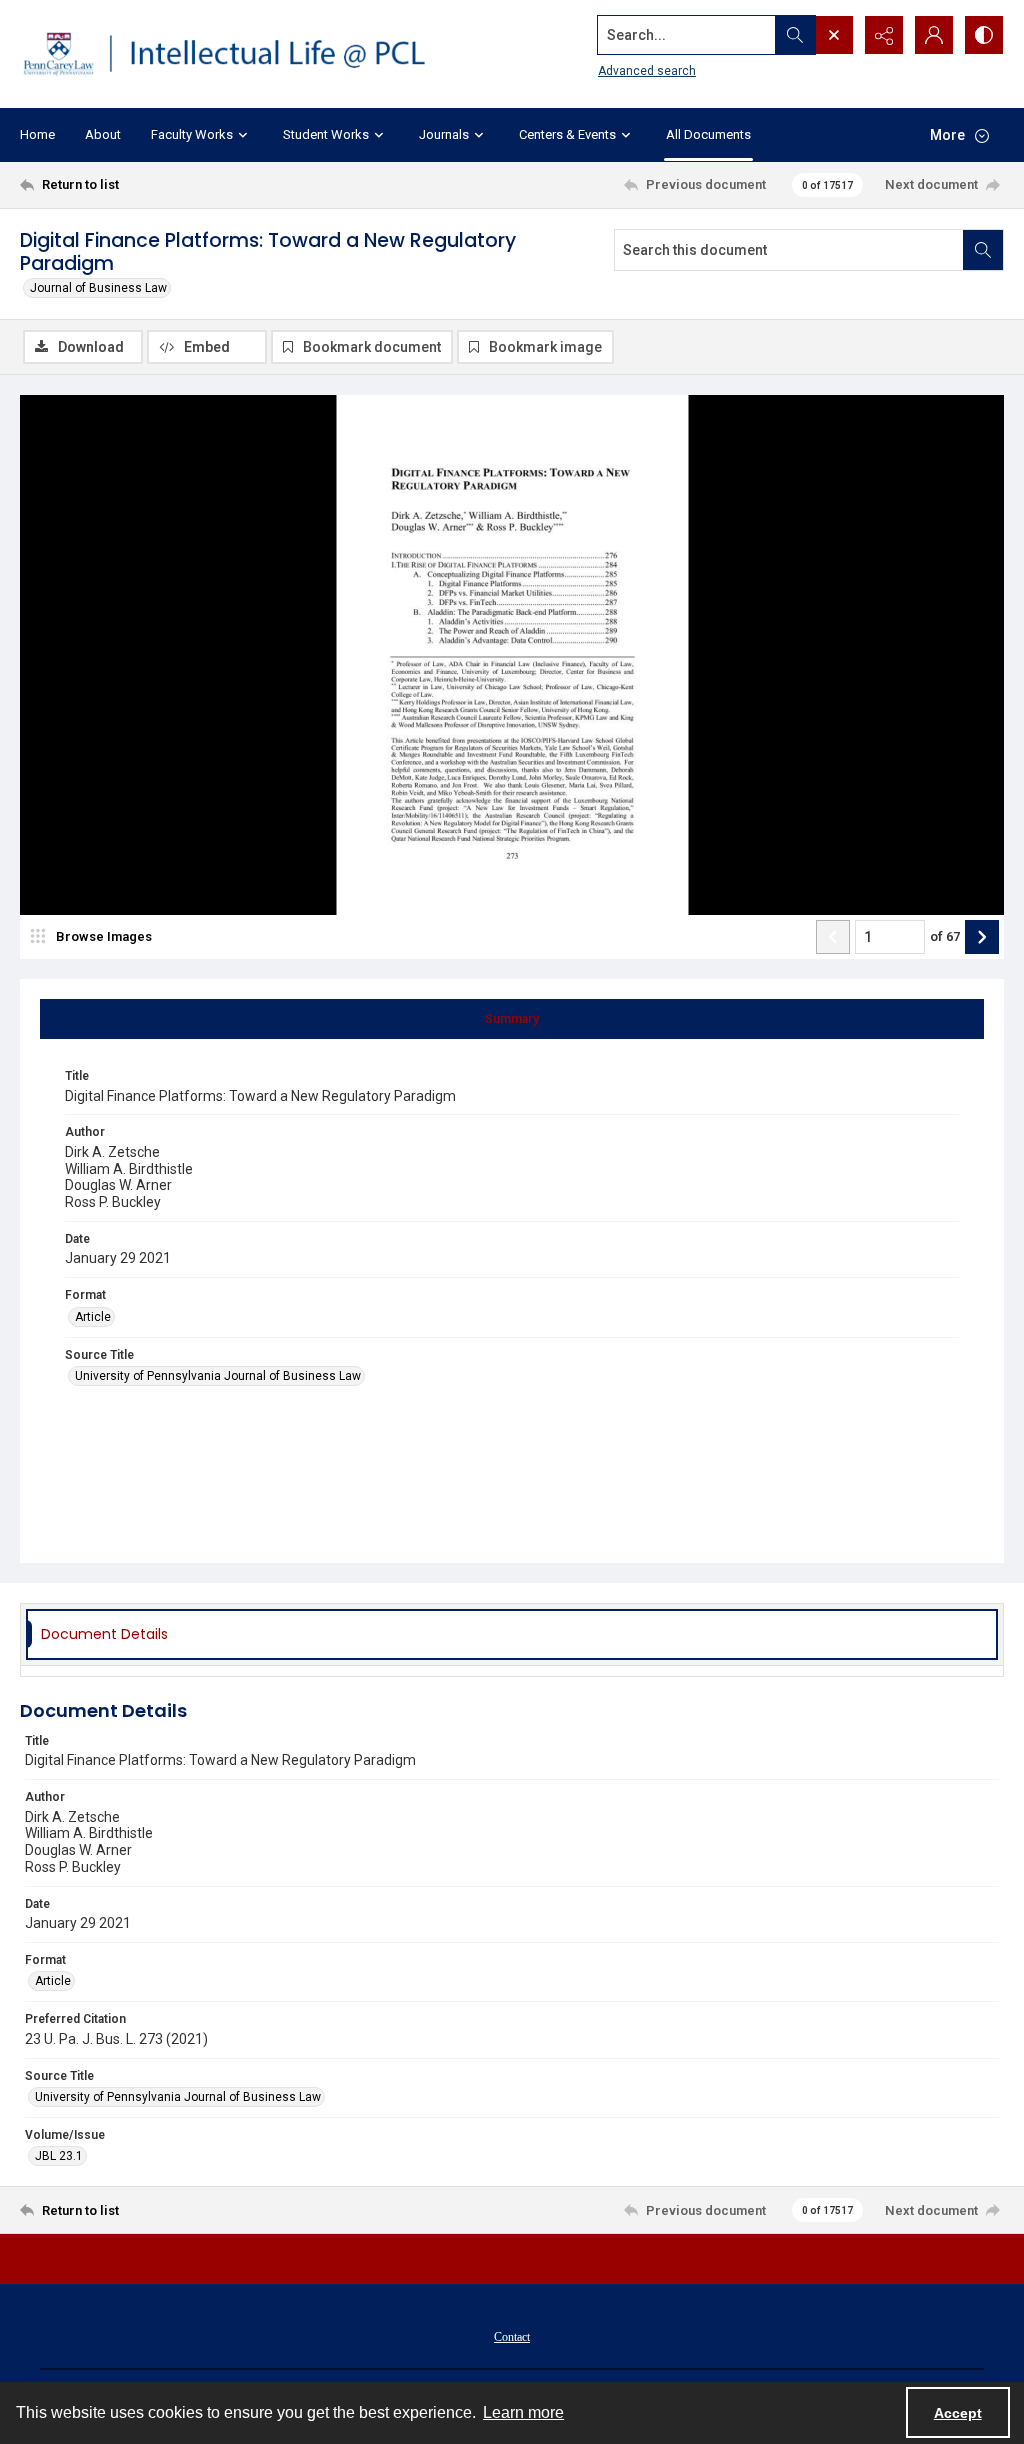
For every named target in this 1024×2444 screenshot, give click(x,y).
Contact (512, 2337)
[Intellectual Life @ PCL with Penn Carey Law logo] (237, 54)
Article (93, 1317)
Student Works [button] (326, 134)
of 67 (945, 936)
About (103, 134)
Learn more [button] (523, 2412)
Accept (958, 2413)
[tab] (512, 1019)
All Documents (708, 134)
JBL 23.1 (59, 2156)
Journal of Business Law (98, 288)
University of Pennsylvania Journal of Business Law (218, 1376)
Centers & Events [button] (567, 134)
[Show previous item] (833, 937)
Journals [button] (444, 134)
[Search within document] (983, 250)
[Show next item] (982, 937)
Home (37, 134)
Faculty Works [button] (192, 134)
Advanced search (647, 71)
